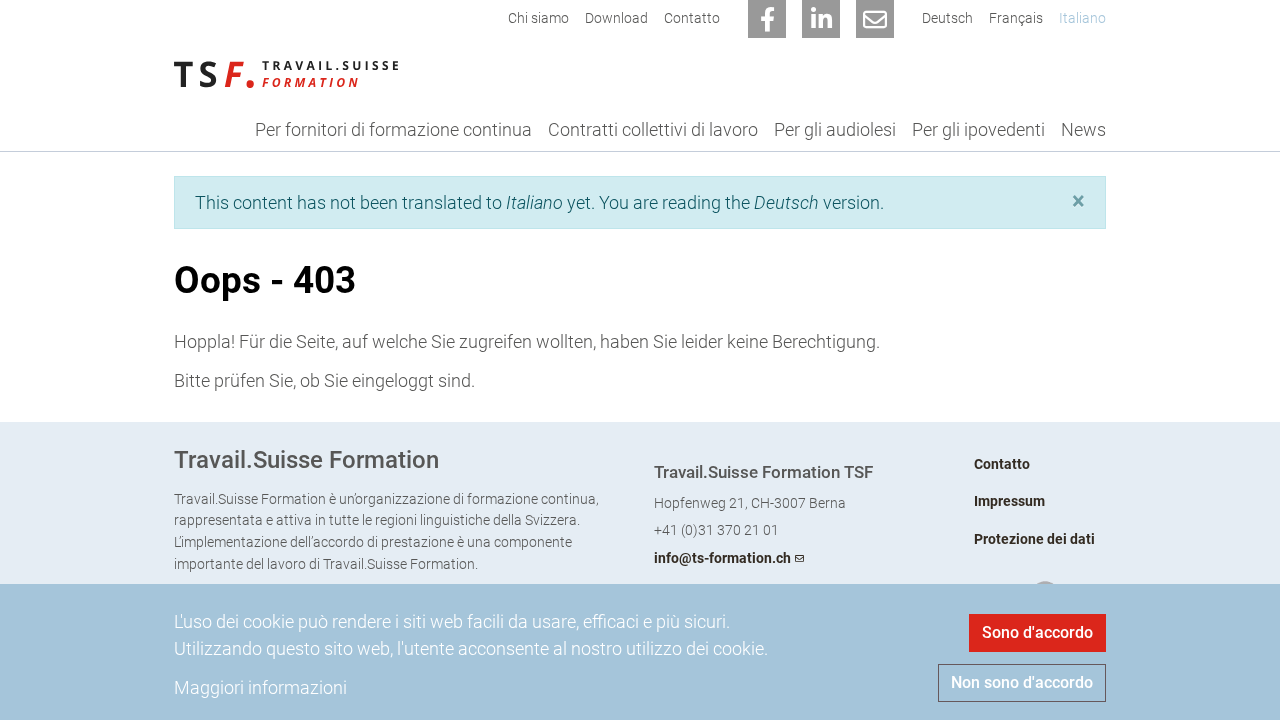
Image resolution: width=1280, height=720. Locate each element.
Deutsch (947, 18)
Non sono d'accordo (1022, 682)
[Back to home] (286, 73)
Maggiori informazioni (260, 687)
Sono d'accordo (1037, 632)
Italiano (1082, 18)
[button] (1078, 201)
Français (1016, 18)
